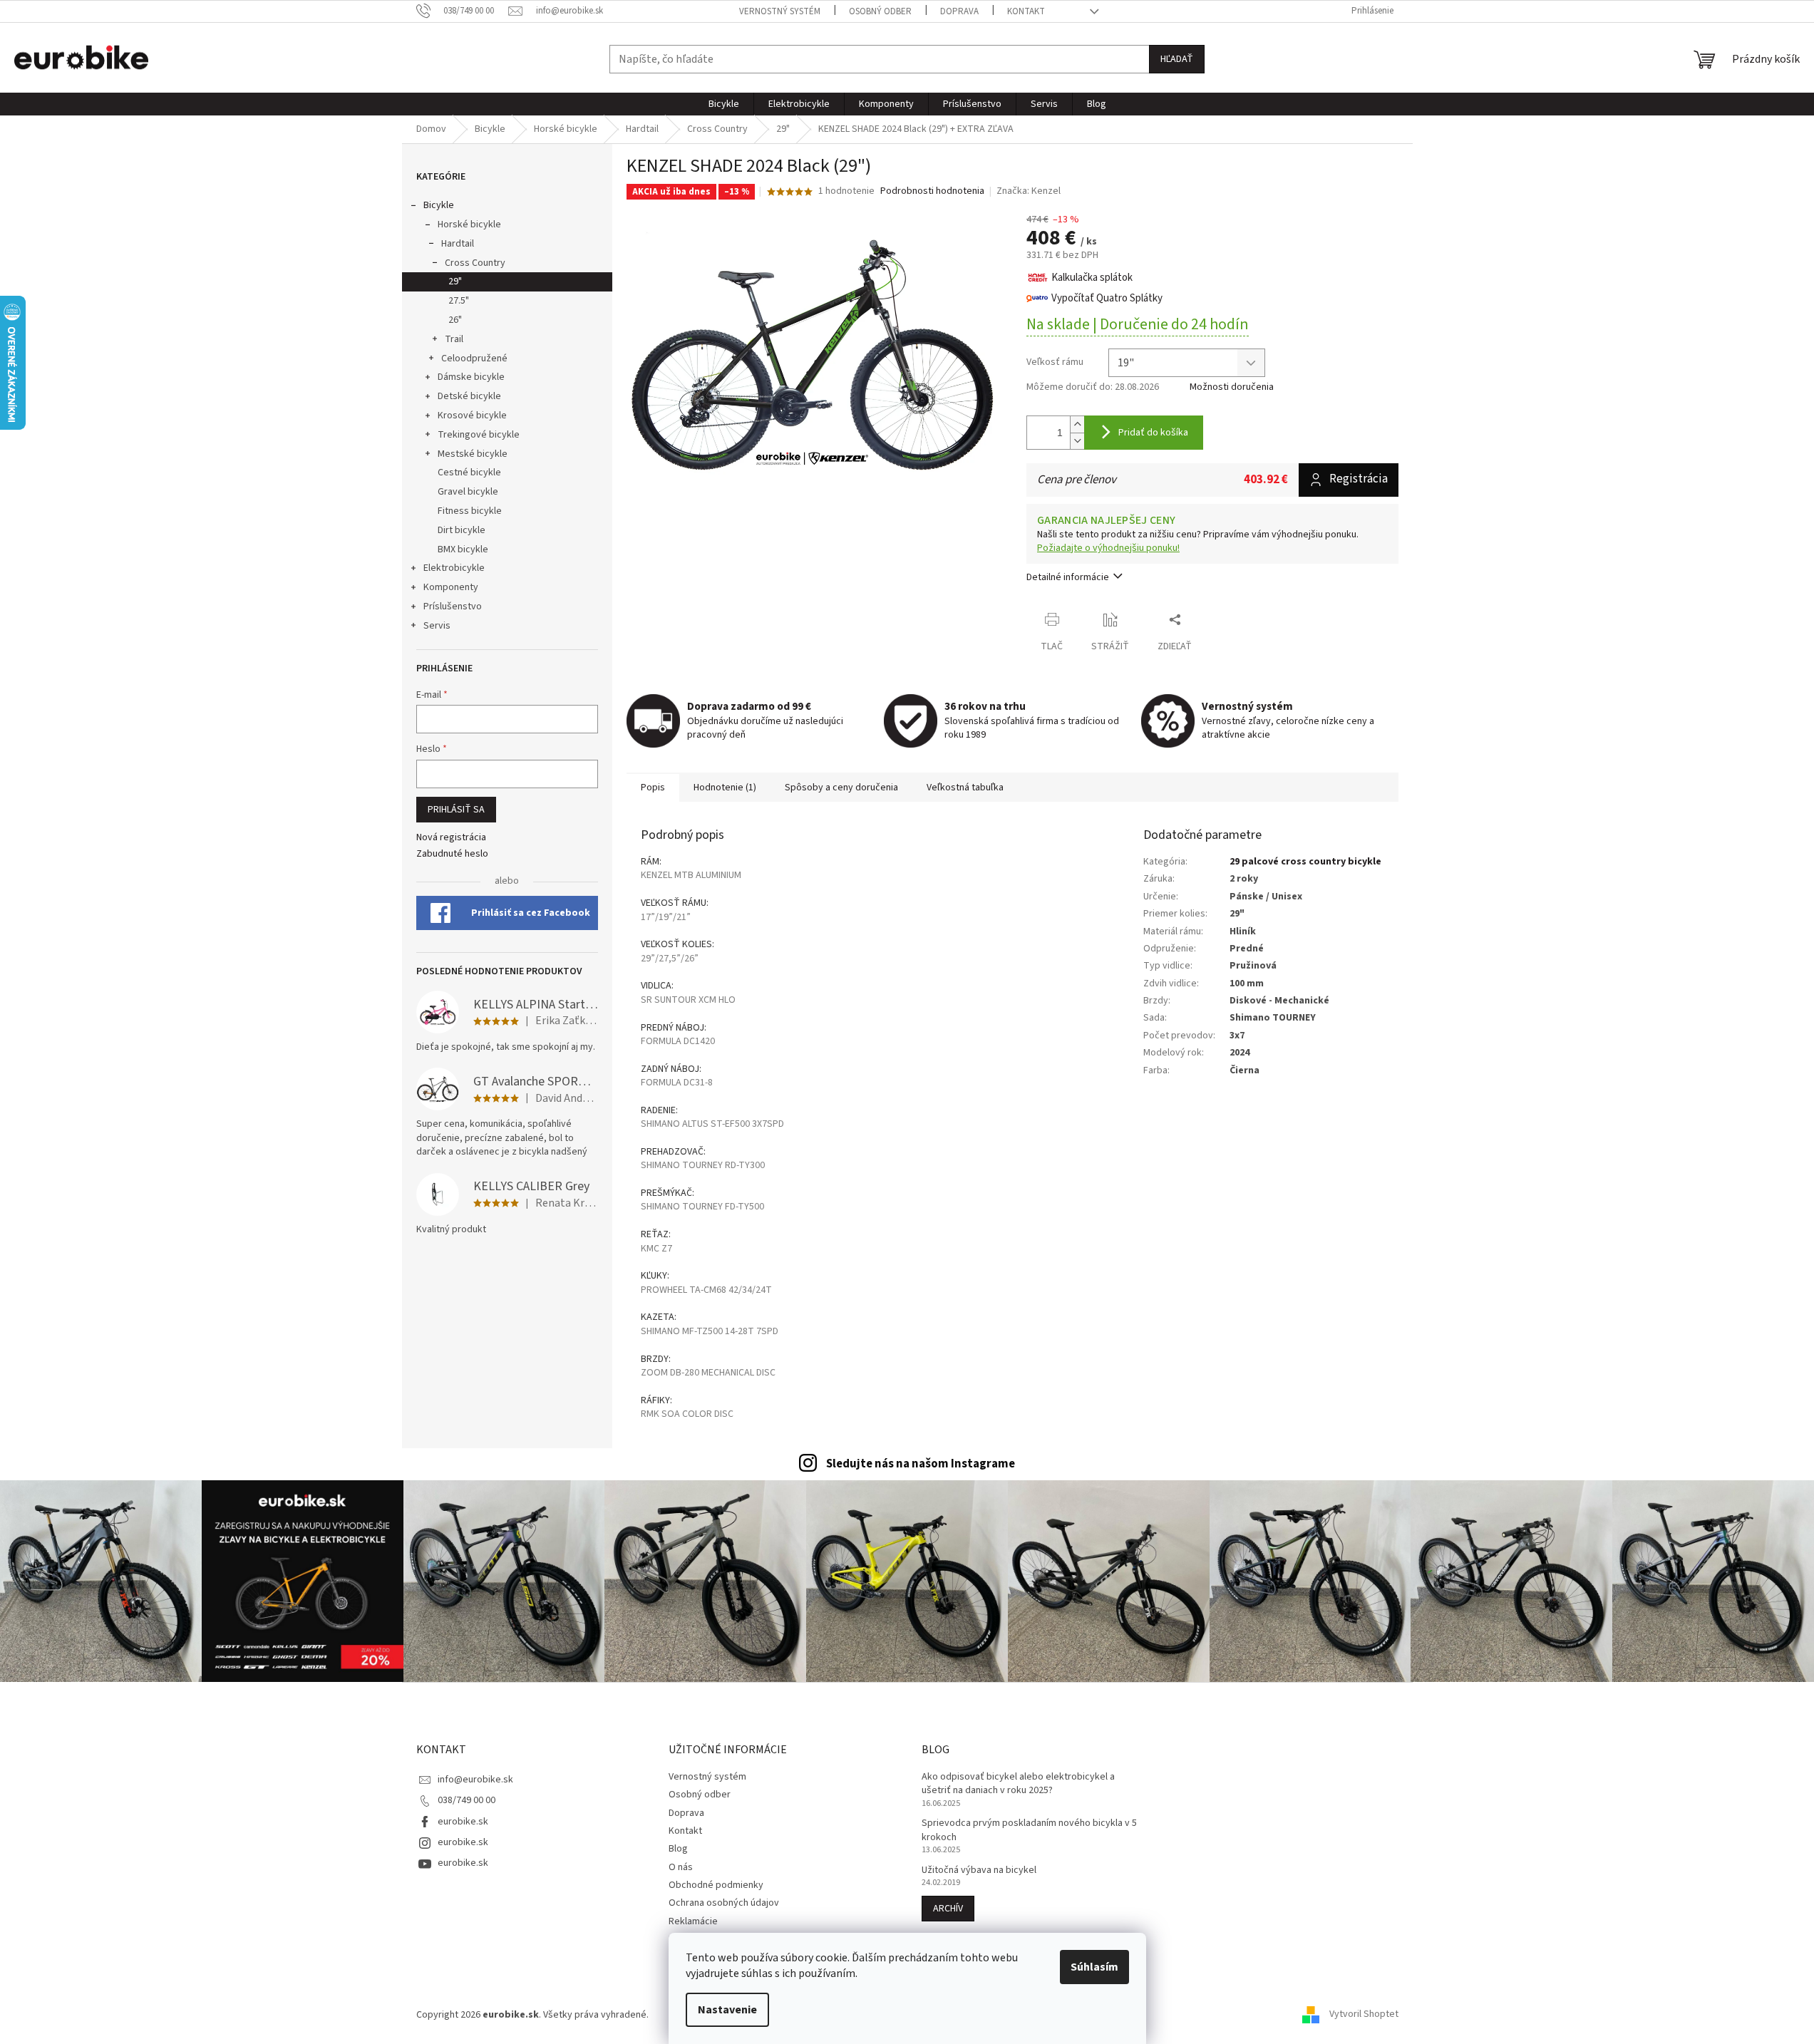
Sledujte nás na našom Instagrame (921, 1464)
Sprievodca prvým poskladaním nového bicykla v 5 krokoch (1029, 1830)
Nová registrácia (451, 838)
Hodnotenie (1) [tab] (725, 788)
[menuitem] (724, 104)
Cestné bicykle (469, 473)
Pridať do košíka (1153, 433)
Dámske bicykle (471, 377)
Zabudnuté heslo (452, 854)
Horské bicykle (469, 224)
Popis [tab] (653, 788)
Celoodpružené (474, 358)
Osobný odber (880, 11)
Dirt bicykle (462, 530)
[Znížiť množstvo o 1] (1077, 441)
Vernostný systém (780, 11)
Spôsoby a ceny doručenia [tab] (841, 788)
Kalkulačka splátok (1092, 278)
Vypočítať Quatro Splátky (1107, 298)
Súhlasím (1094, 1967)
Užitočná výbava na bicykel (979, 1870)
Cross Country (475, 263)
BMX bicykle (463, 549)
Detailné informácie (1068, 577)
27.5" (459, 301)
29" (455, 282)
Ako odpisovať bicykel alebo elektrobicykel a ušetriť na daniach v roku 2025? (1018, 1784)
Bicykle (439, 205)
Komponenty (451, 587)
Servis (437, 626)
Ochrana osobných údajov (724, 1903)
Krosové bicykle (472, 415)
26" (455, 320)
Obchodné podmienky (716, 1885)
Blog (678, 1849)
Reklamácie (693, 1921)
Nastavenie (727, 2010)
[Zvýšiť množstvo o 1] (1077, 424)
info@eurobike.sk (475, 1780)
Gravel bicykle (468, 492)
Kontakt (1026, 11)
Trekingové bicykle (479, 435)
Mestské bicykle (473, 454)
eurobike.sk (463, 1822)
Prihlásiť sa (456, 810)
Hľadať (1177, 59)
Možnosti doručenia (1232, 387)
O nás (681, 1867)
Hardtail (458, 244)
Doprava (959, 11)
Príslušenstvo (453, 607)
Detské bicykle (469, 396)
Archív (948, 1909)
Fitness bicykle (470, 511)
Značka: (1029, 191)
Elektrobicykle (454, 568)
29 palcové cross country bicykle (1305, 862)
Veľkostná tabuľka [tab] (965, 788)
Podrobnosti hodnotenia (932, 191)
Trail (454, 339)
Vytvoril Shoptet (1364, 2015)
